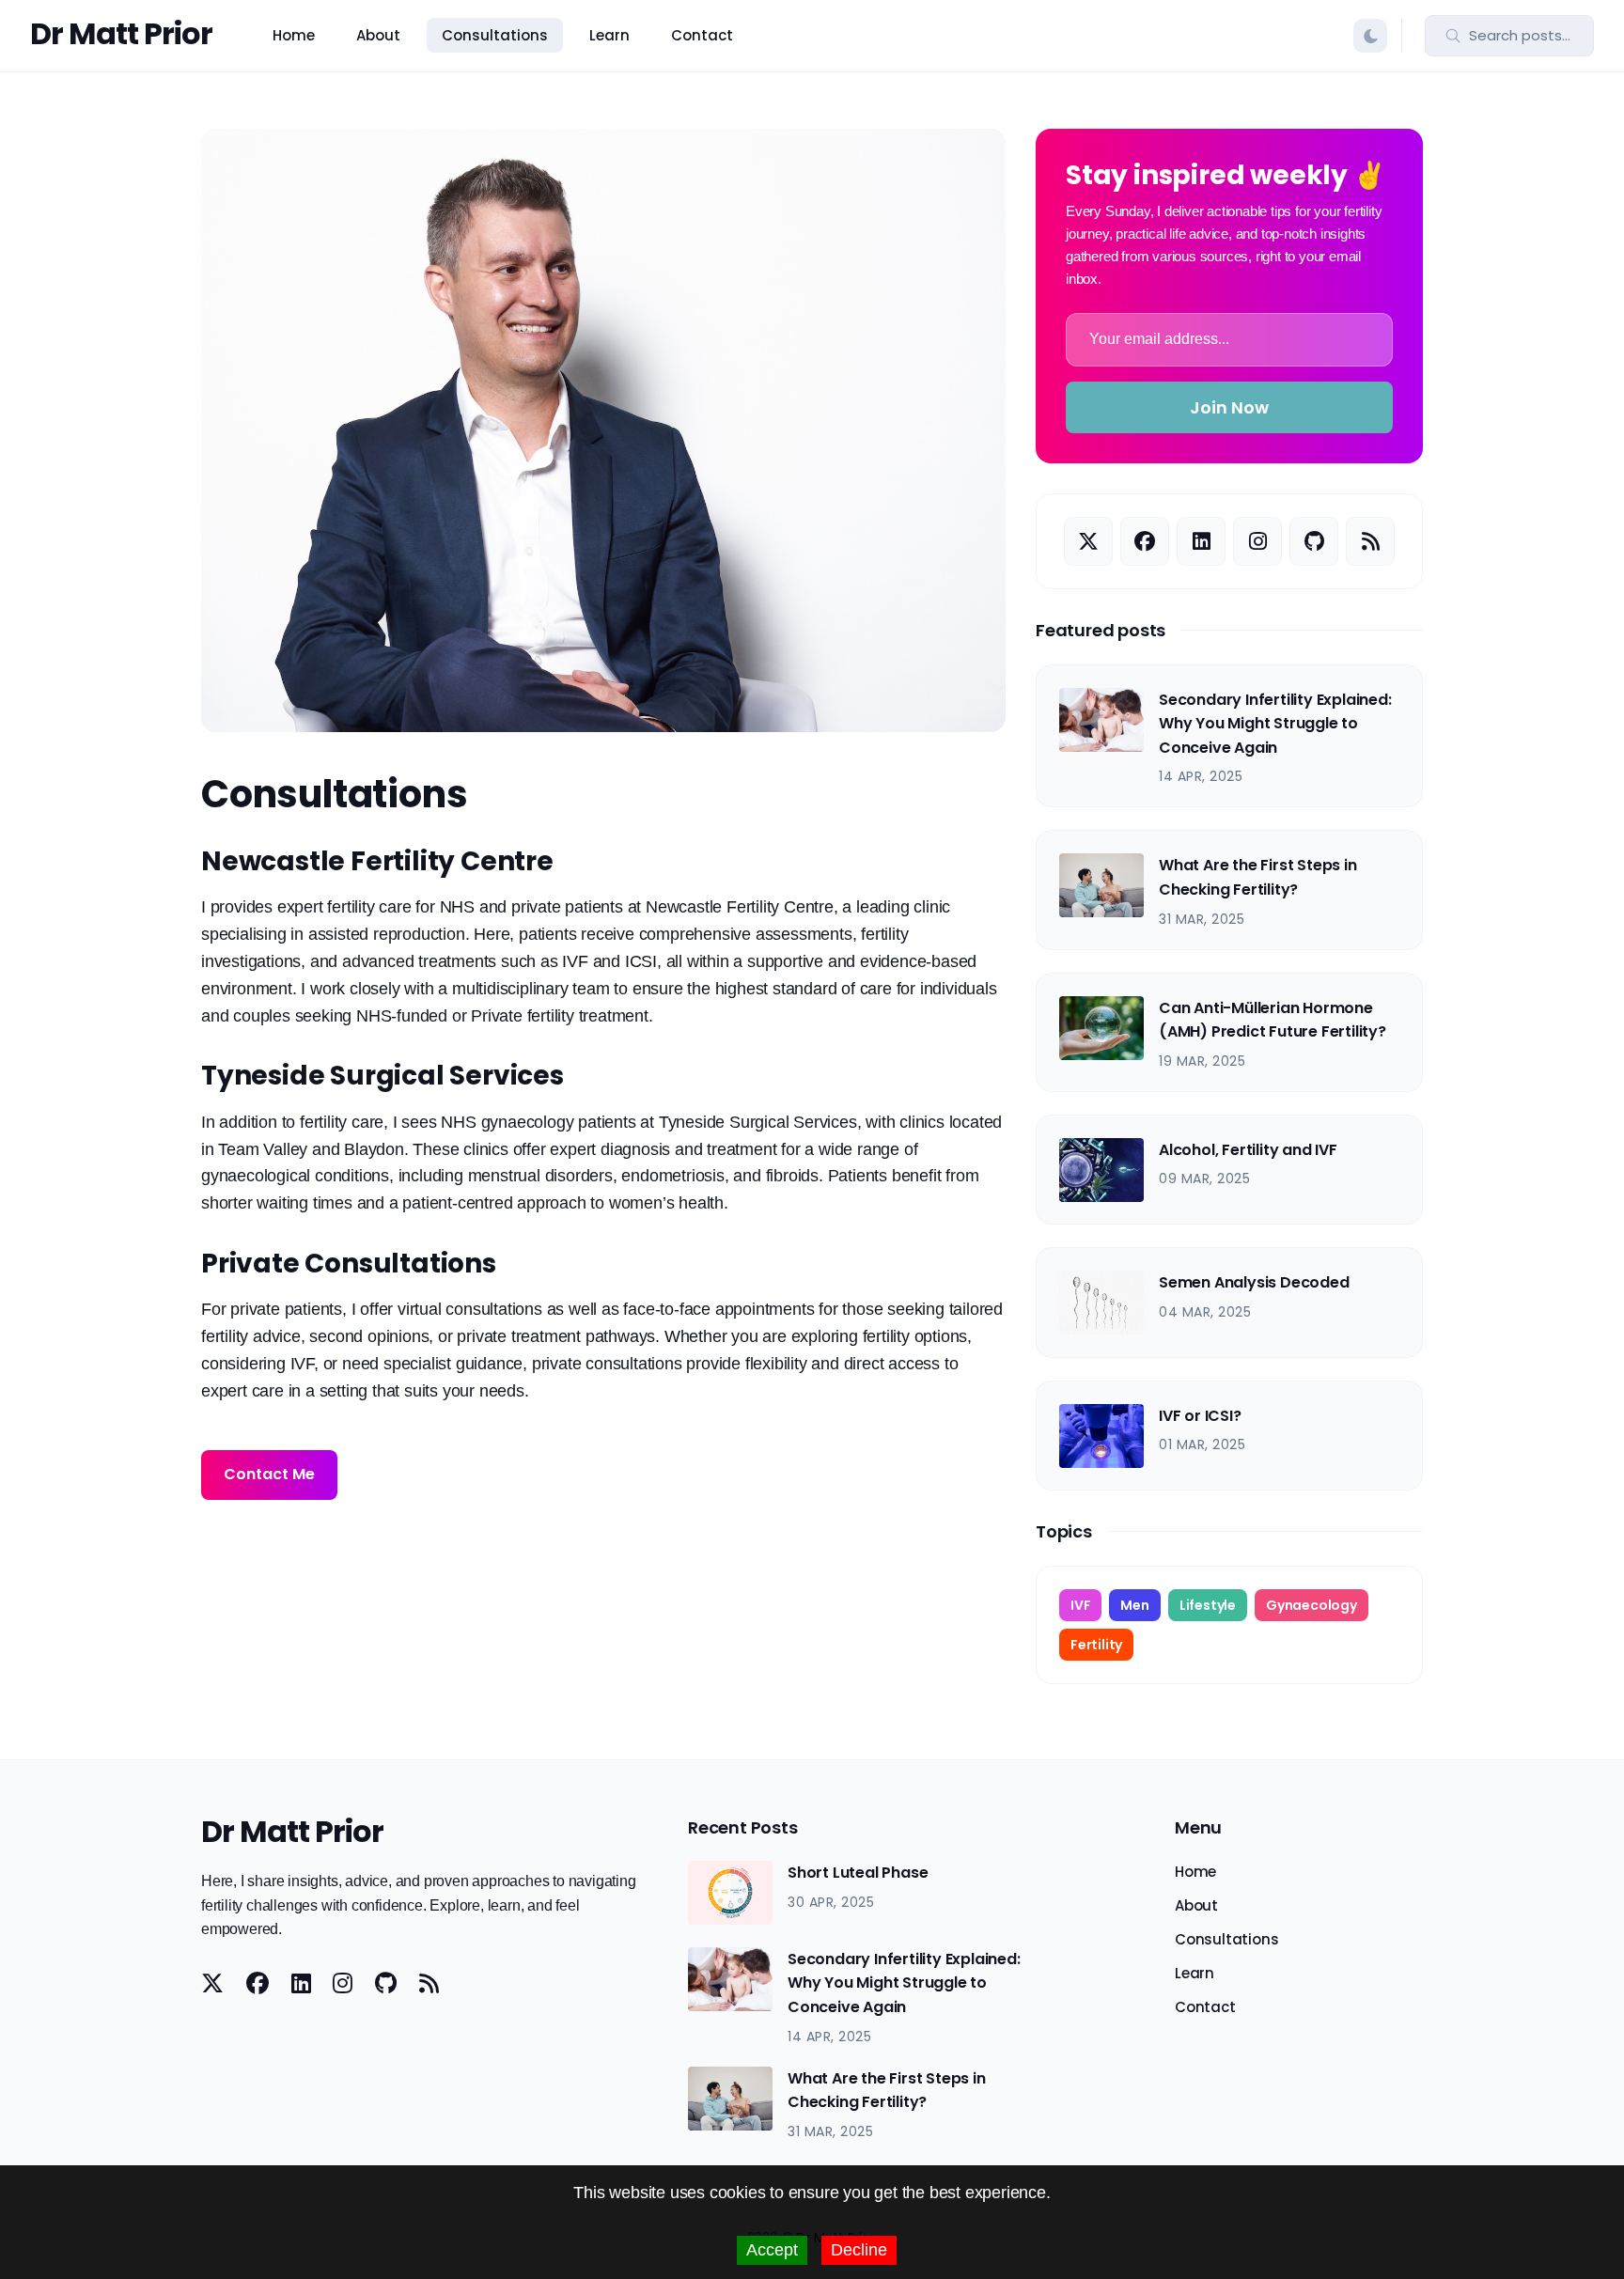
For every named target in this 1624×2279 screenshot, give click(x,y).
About (378, 35)
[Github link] (1314, 541)
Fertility (1096, 1645)
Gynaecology (1312, 1605)
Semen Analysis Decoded (1254, 1282)
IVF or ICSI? (1200, 1416)
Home (294, 35)
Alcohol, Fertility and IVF (1248, 1150)
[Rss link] (1370, 541)
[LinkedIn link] (1201, 541)
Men (1134, 1605)
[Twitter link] (1088, 541)
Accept (772, 2250)
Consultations (495, 35)
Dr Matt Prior (121, 33)
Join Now (1229, 407)
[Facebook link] (1145, 541)
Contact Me (269, 1474)
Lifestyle (1208, 1605)
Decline (859, 2250)
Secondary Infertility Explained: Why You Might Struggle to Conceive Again (1275, 724)
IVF (1080, 1605)
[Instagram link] (1257, 541)
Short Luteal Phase (858, 1873)
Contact (702, 35)
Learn (609, 35)
